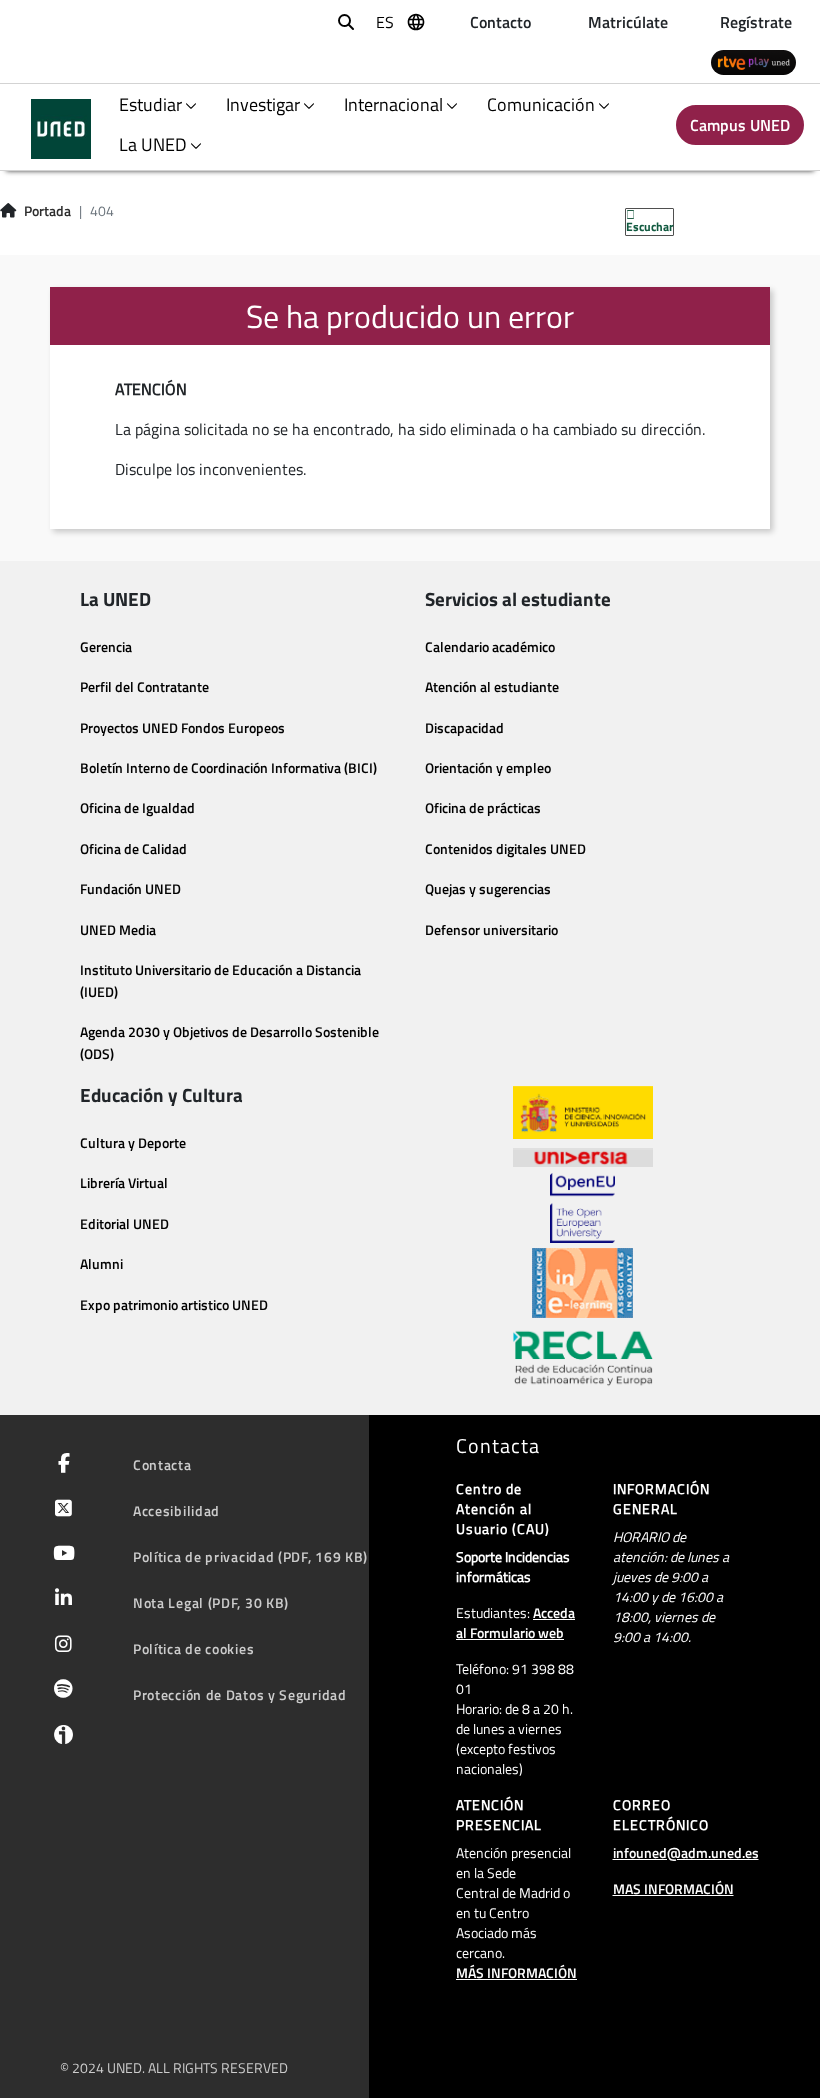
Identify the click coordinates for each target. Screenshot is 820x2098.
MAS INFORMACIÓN (673, 1888)
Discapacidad (464, 728)
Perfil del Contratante (144, 687)
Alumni (101, 1264)
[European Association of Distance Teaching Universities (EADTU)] (582, 1283)
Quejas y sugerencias (488, 889)
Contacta (162, 1464)
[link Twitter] (59, 1510)
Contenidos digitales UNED (505, 849)
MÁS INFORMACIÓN (516, 1972)
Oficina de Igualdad (137, 808)
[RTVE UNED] (753, 61)
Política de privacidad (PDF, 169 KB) (250, 1556)
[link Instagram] (59, 1646)
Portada (47, 211)
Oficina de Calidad (133, 849)
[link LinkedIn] (59, 1600)
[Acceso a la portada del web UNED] (61, 129)
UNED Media (118, 930)
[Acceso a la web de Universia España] (583, 1156)
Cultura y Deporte (133, 1143)
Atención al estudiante (492, 687)
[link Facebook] (60, 1465)
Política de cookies (193, 1648)
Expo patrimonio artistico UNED (174, 1305)
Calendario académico (490, 647)
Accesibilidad (176, 1510)
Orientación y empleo (488, 768)
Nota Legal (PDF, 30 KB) (211, 1602)
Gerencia (106, 647)
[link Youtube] (60, 1555)
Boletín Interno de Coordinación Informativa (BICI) (228, 768)
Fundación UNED (130, 889)
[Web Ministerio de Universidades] (583, 1112)
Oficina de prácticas (483, 808)
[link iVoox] (59, 1739)
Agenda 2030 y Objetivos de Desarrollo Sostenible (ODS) (229, 1043)
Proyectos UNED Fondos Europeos (182, 728)
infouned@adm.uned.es (686, 1852)
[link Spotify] (59, 1691)
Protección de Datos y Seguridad (240, 1694)
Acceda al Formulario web (515, 1622)
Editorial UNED (124, 1224)
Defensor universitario (491, 930)
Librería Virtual (124, 1183)
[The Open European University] (582, 1208)
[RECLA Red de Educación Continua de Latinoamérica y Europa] (583, 1357)
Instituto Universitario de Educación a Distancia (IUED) (220, 981)
